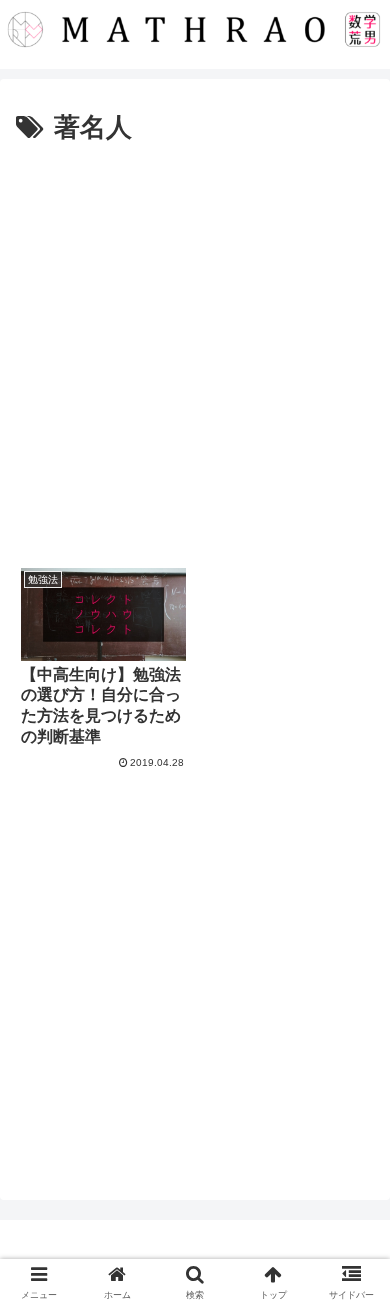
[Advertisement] (195, 356)
